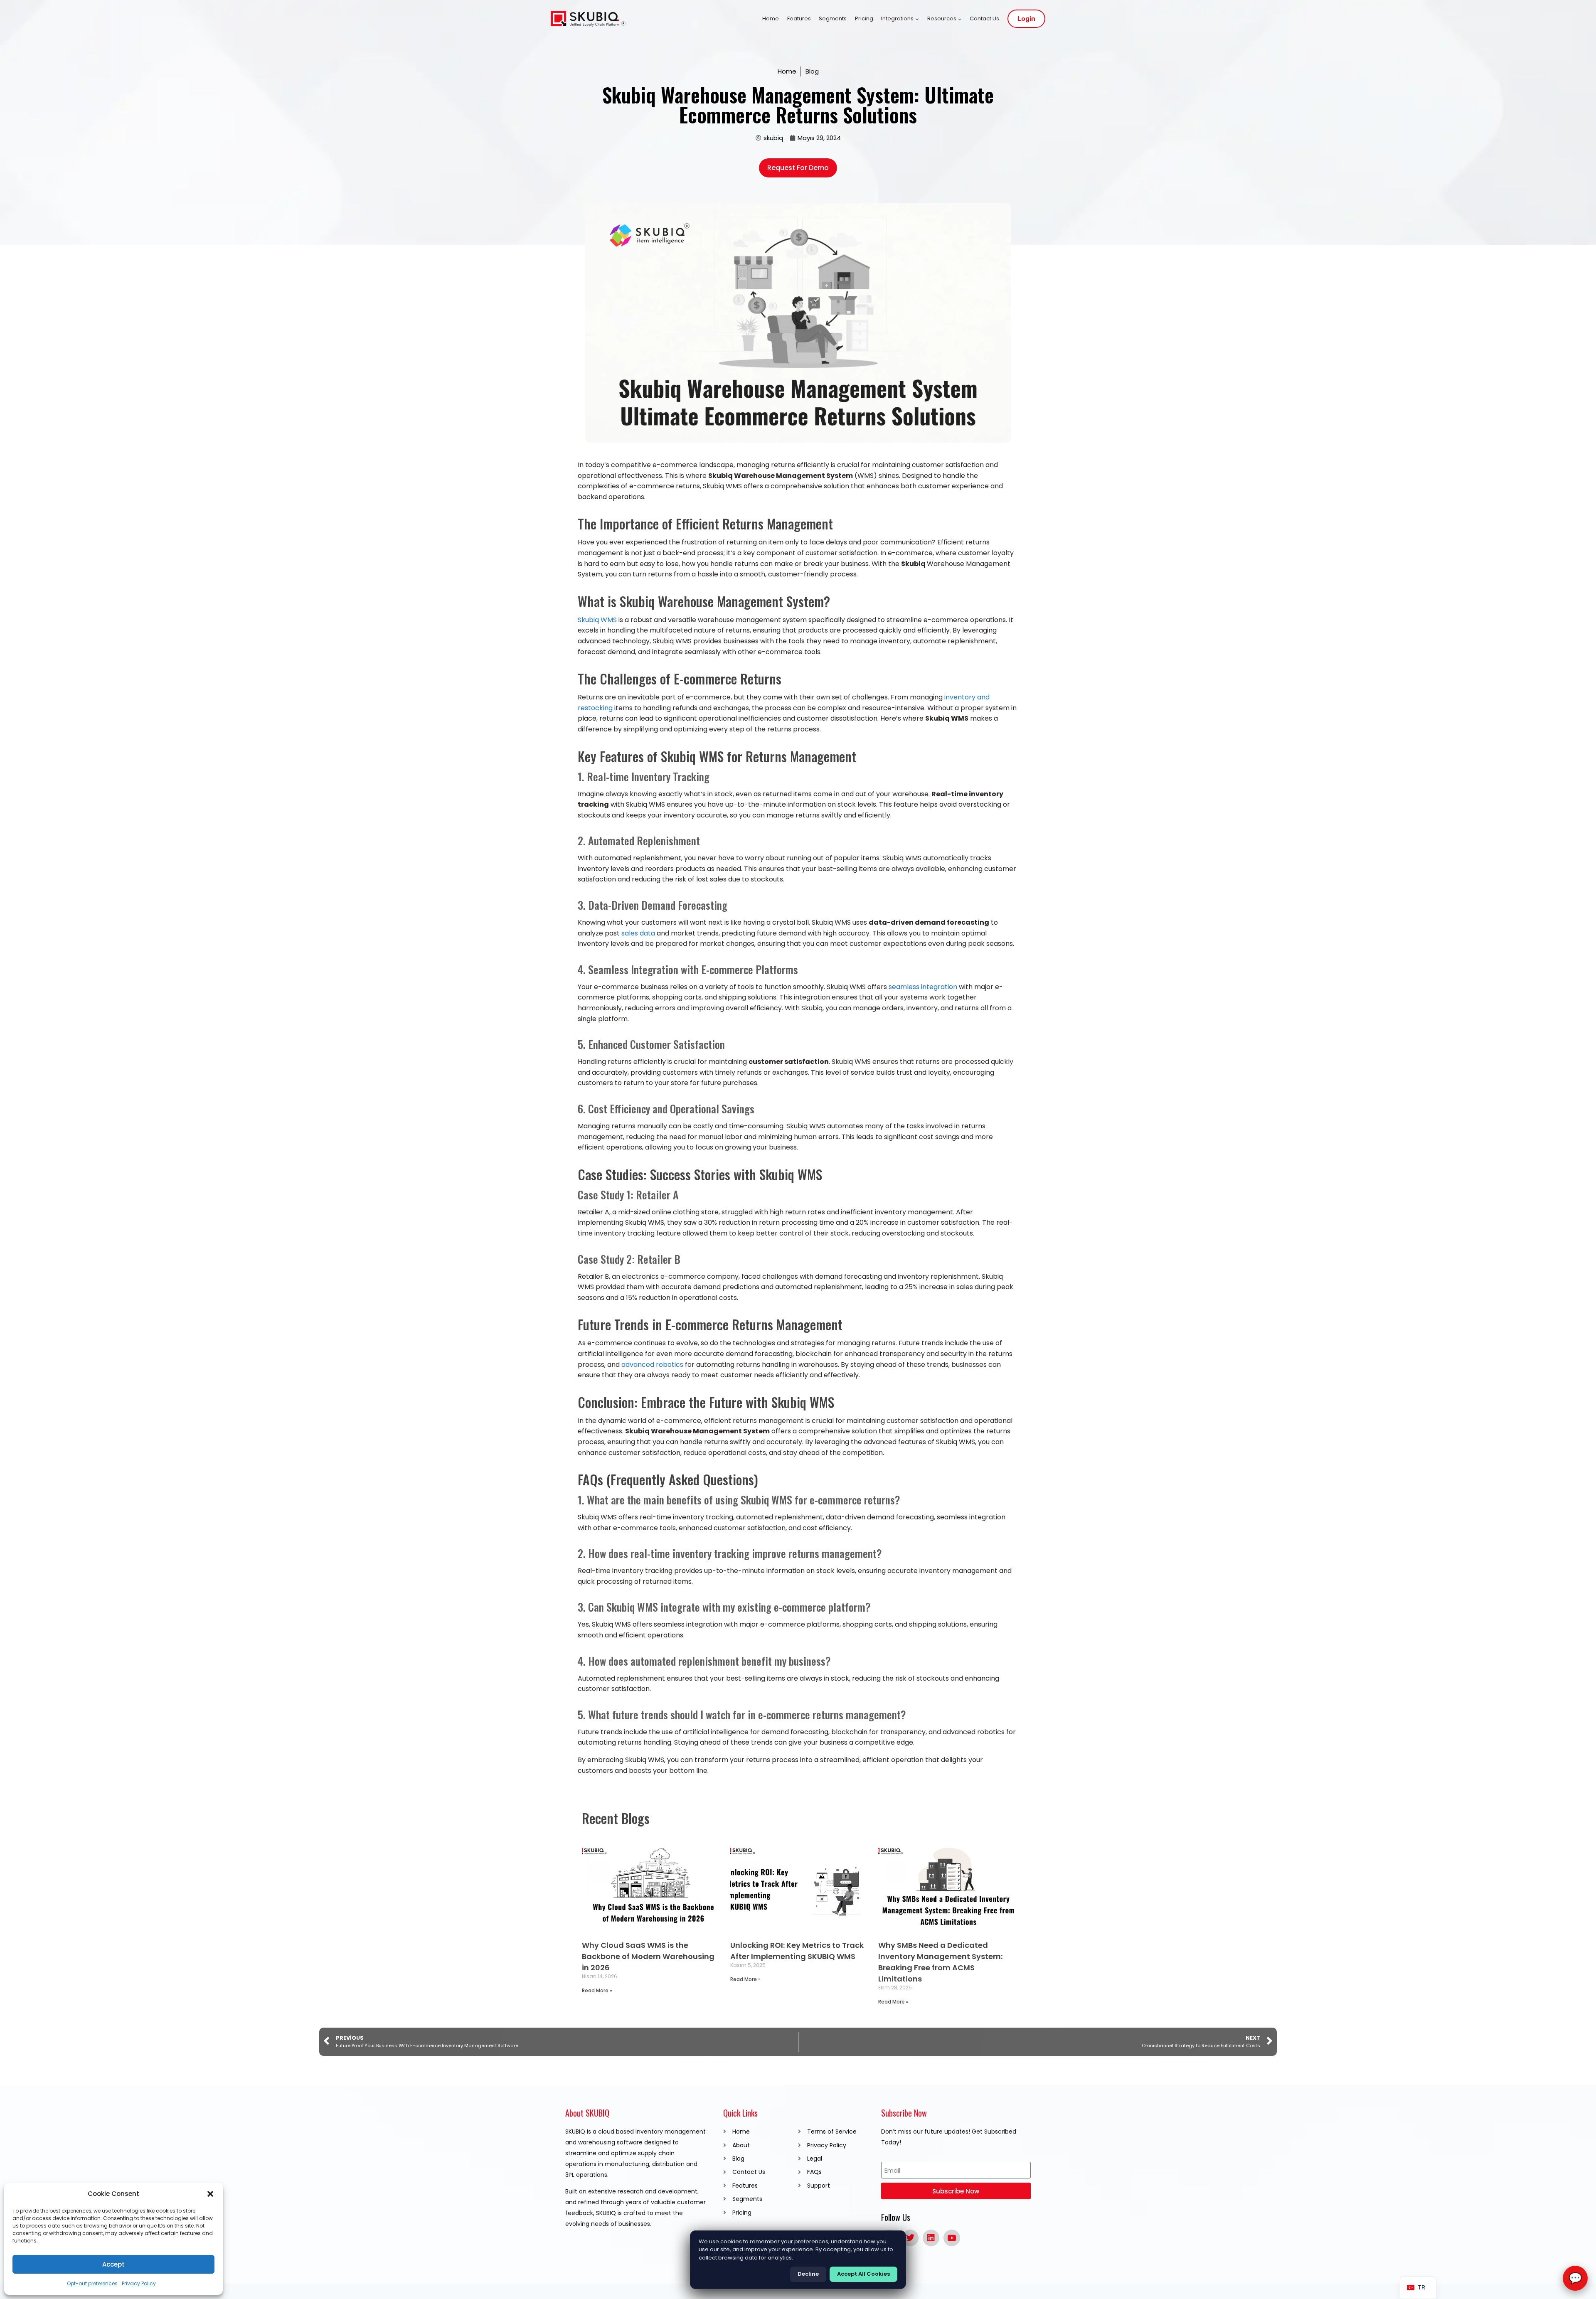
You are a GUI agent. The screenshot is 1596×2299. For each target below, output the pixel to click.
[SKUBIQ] (588, 19)
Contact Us (984, 18)
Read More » (597, 1990)
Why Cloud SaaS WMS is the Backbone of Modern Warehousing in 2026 (648, 1956)
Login (1026, 19)
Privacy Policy (139, 2283)
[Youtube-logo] (952, 2238)
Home (771, 18)
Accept (113, 2264)
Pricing (864, 18)
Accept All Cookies (863, 2274)
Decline (808, 2274)
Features (799, 18)
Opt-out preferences (92, 2283)
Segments (833, 18)
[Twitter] (910, 2238)
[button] (210, 2194)
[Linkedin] (931, 2238)
